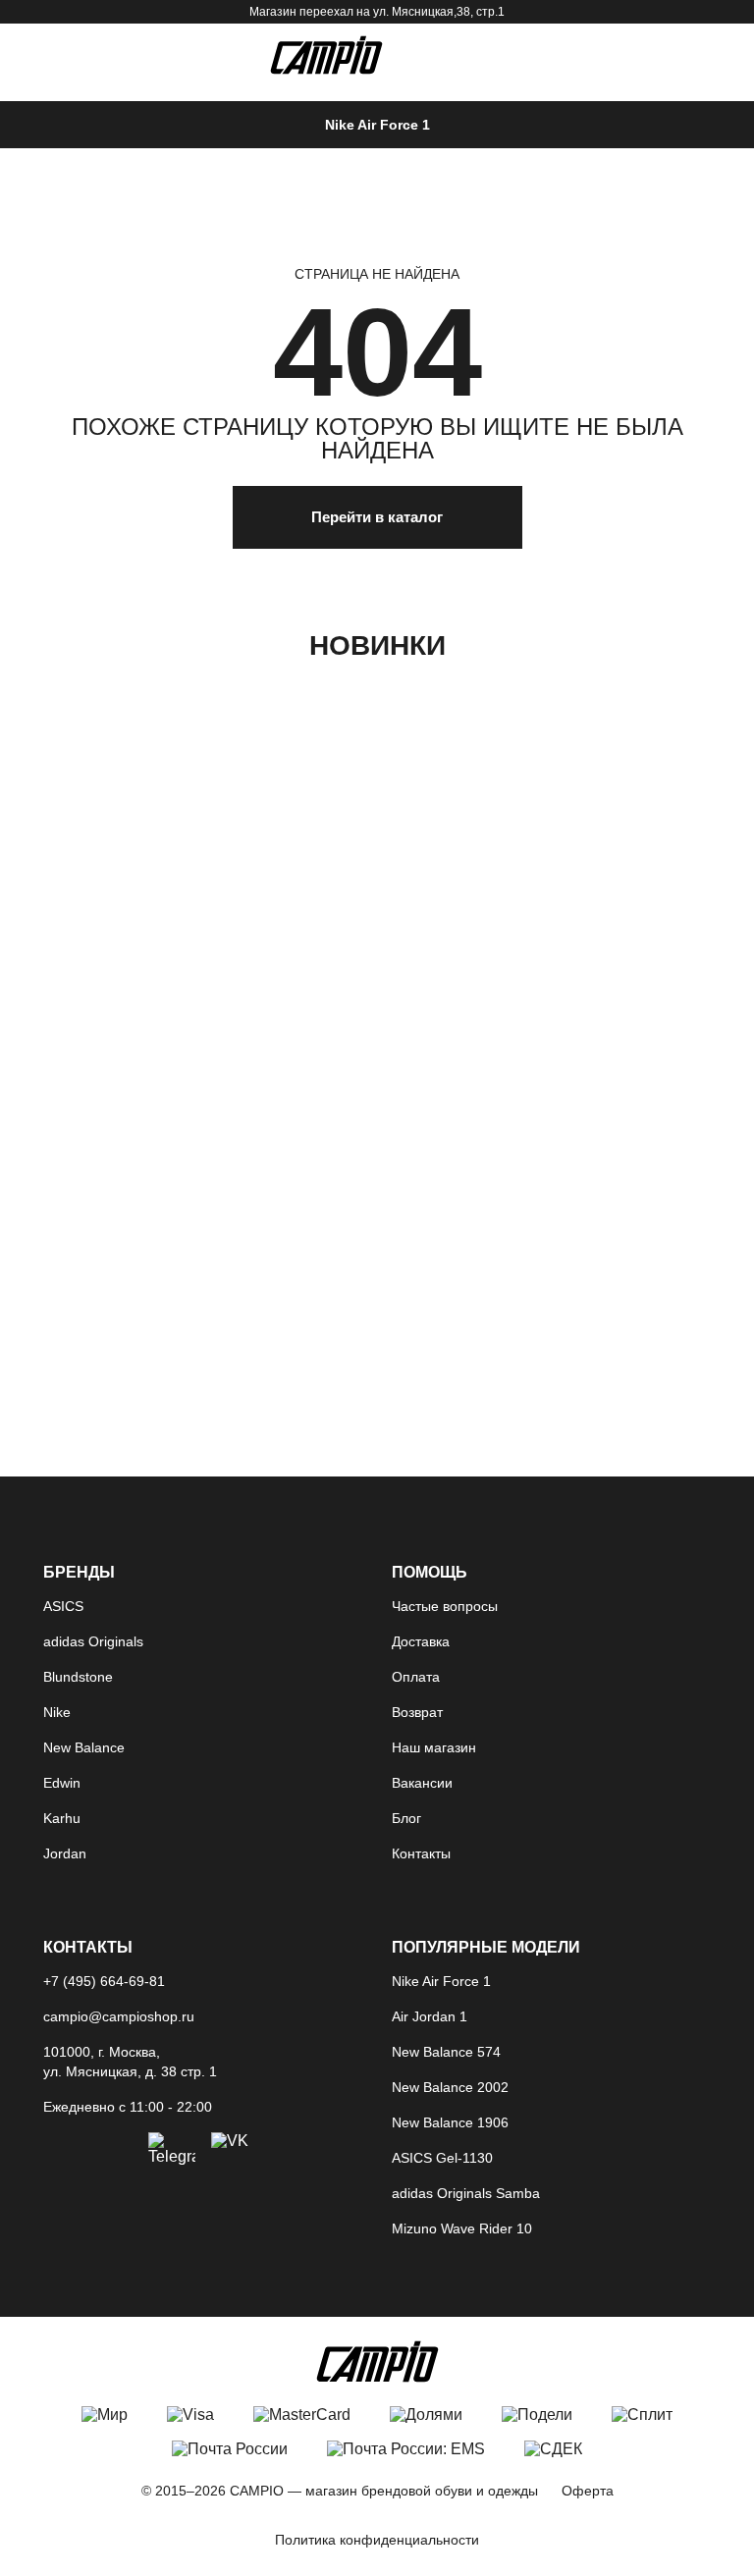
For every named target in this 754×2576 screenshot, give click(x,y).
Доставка (421, 1641)
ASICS (63, 1606)
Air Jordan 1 (430, 2016)
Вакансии (422, 1783)
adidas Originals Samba (466, 2193)
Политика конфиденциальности (377, 2540)
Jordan (65, 1853)
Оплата (416, 1677)
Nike (57, 1712)
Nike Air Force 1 (377, 125)
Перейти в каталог (377, 517)
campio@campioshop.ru (119, 2016)
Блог (406, 1818)
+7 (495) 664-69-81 (104, 1981)
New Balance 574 (446, 2052)
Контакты (421, 1853)
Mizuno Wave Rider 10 (462, 2228)
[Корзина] (646, 57)
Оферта (588, 2491)
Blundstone (78, 1677)
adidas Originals (93, 1641)
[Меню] (57, 57)
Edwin (62, 1783)
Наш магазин (434, 1747)
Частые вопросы (445, 1606)
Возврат (417, 1712)
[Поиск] (595, 57)
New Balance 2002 (450, 2087)
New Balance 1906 (450, 2122)
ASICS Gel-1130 (442, 2158)
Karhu (62, 1818)
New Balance (84, 1747)
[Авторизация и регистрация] (697, 57)
